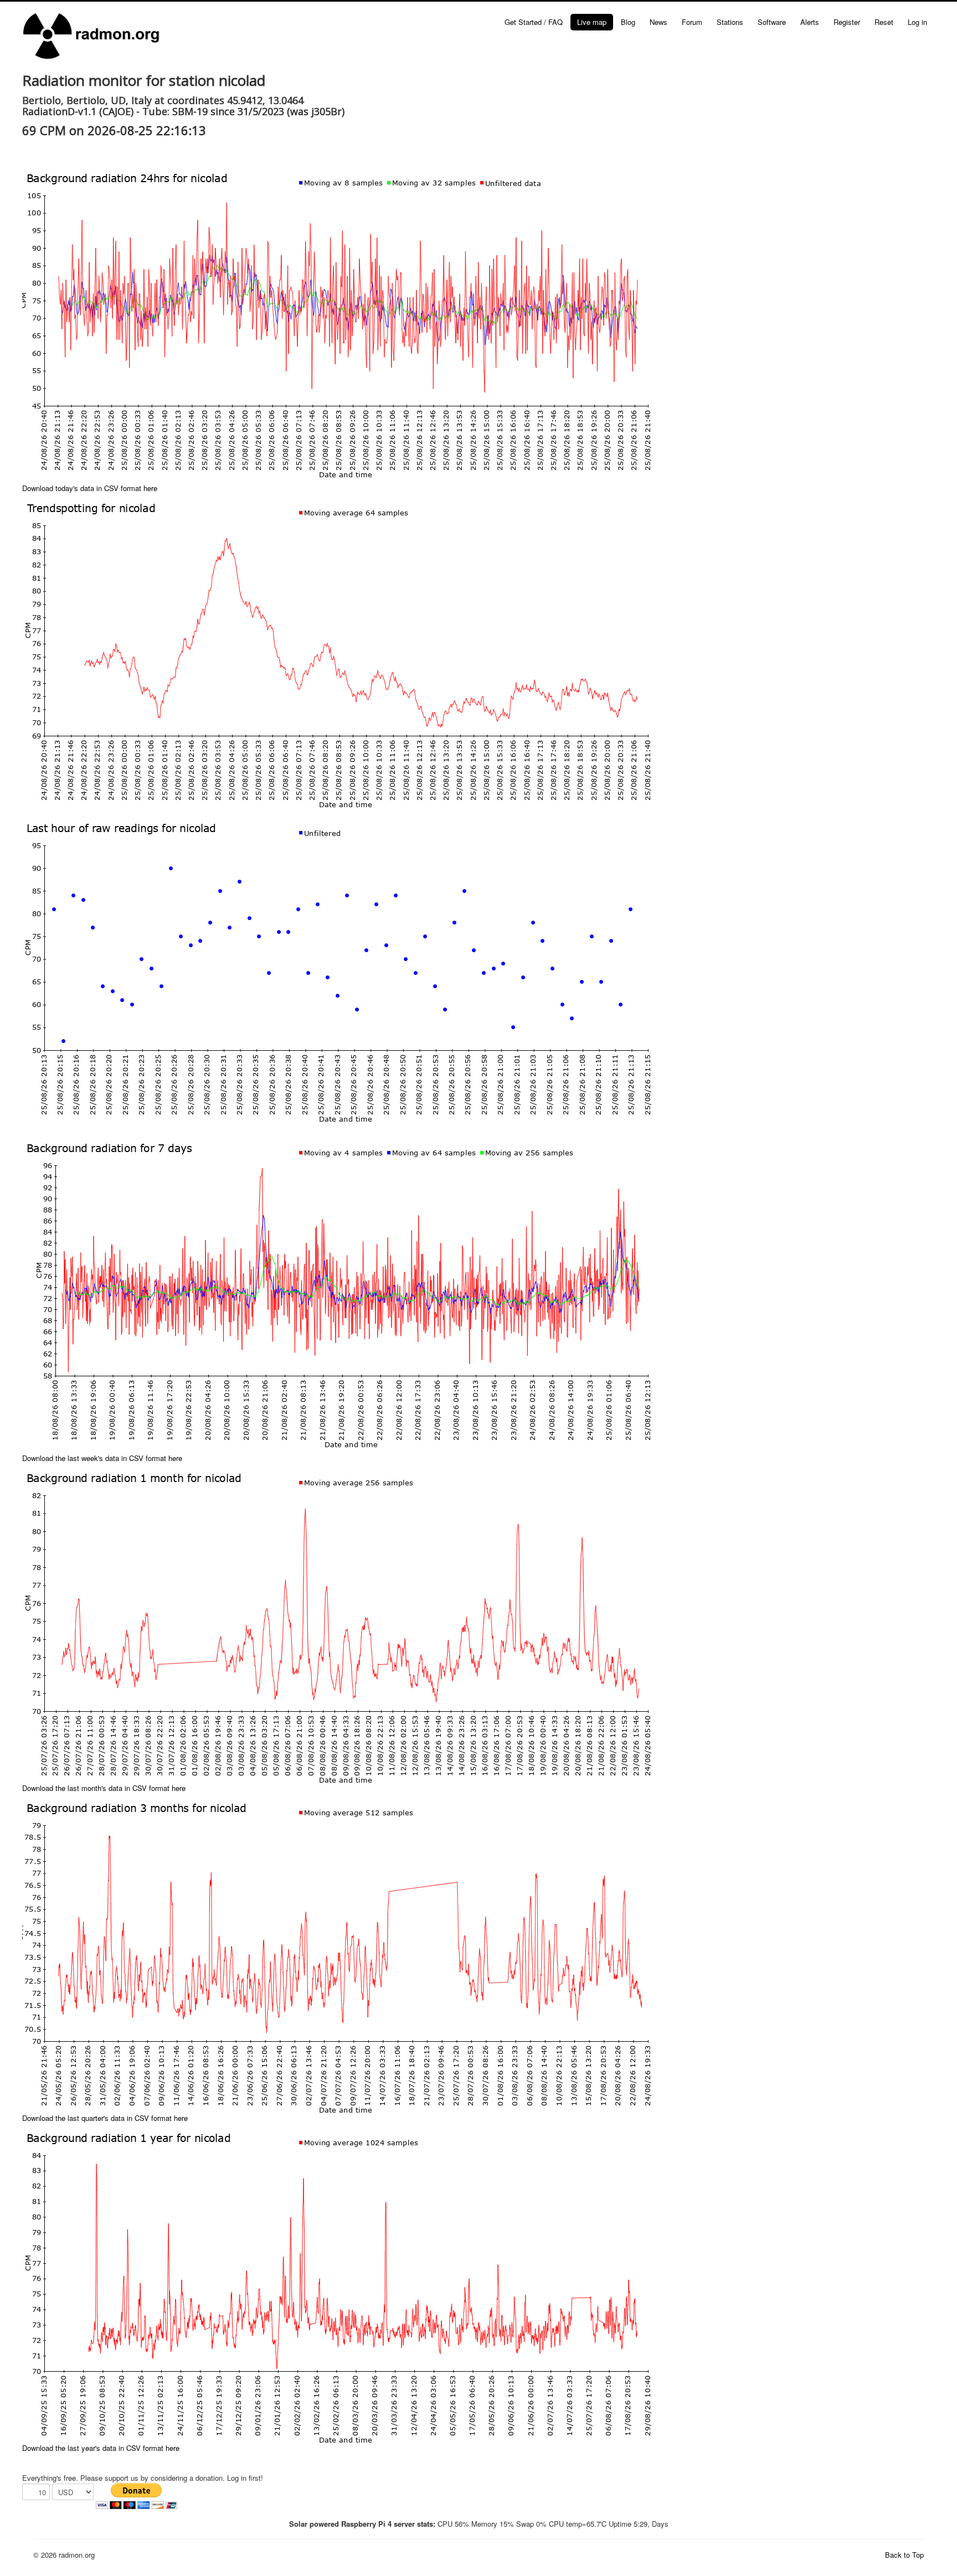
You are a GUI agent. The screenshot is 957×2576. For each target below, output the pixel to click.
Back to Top (904, 2555)
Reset (884, 22)
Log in (917, 22)
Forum (692, 22)
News (658, 22)
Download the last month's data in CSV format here (104, 1788)
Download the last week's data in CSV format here (102, 1458)
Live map (592, 22)
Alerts (810, 22)
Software (772, 22)
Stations (730, 22)
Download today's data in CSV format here (90, 488)
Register (847, 22)
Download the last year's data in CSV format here (101, 2448)
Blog (628, 22)
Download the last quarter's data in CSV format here (105, 2118)
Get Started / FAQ (534, 22)
